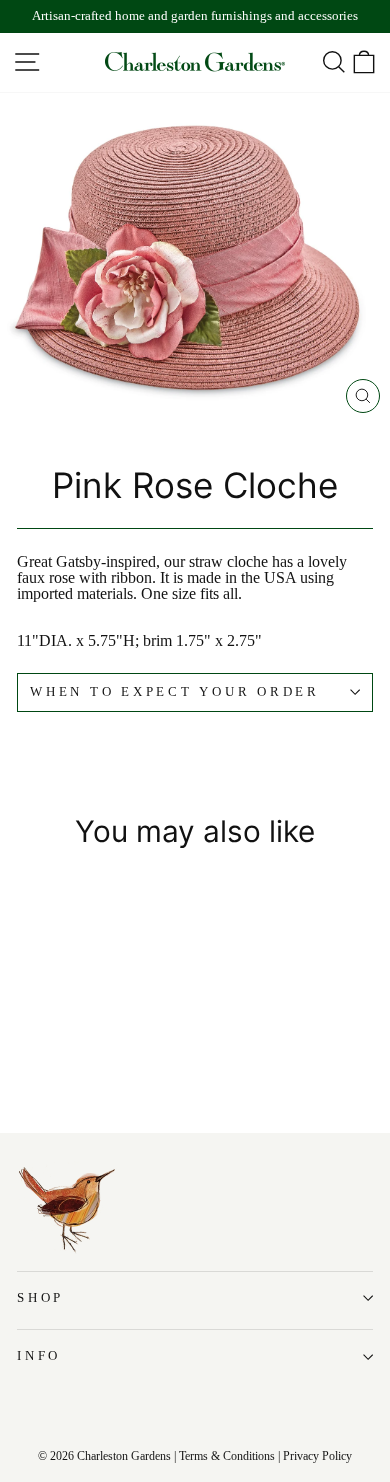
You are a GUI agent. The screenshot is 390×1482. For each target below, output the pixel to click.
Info (39, 1356)
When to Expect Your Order (175, 692)
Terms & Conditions (227, 1456)
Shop (40, 1298)
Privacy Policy (317, 1456)
